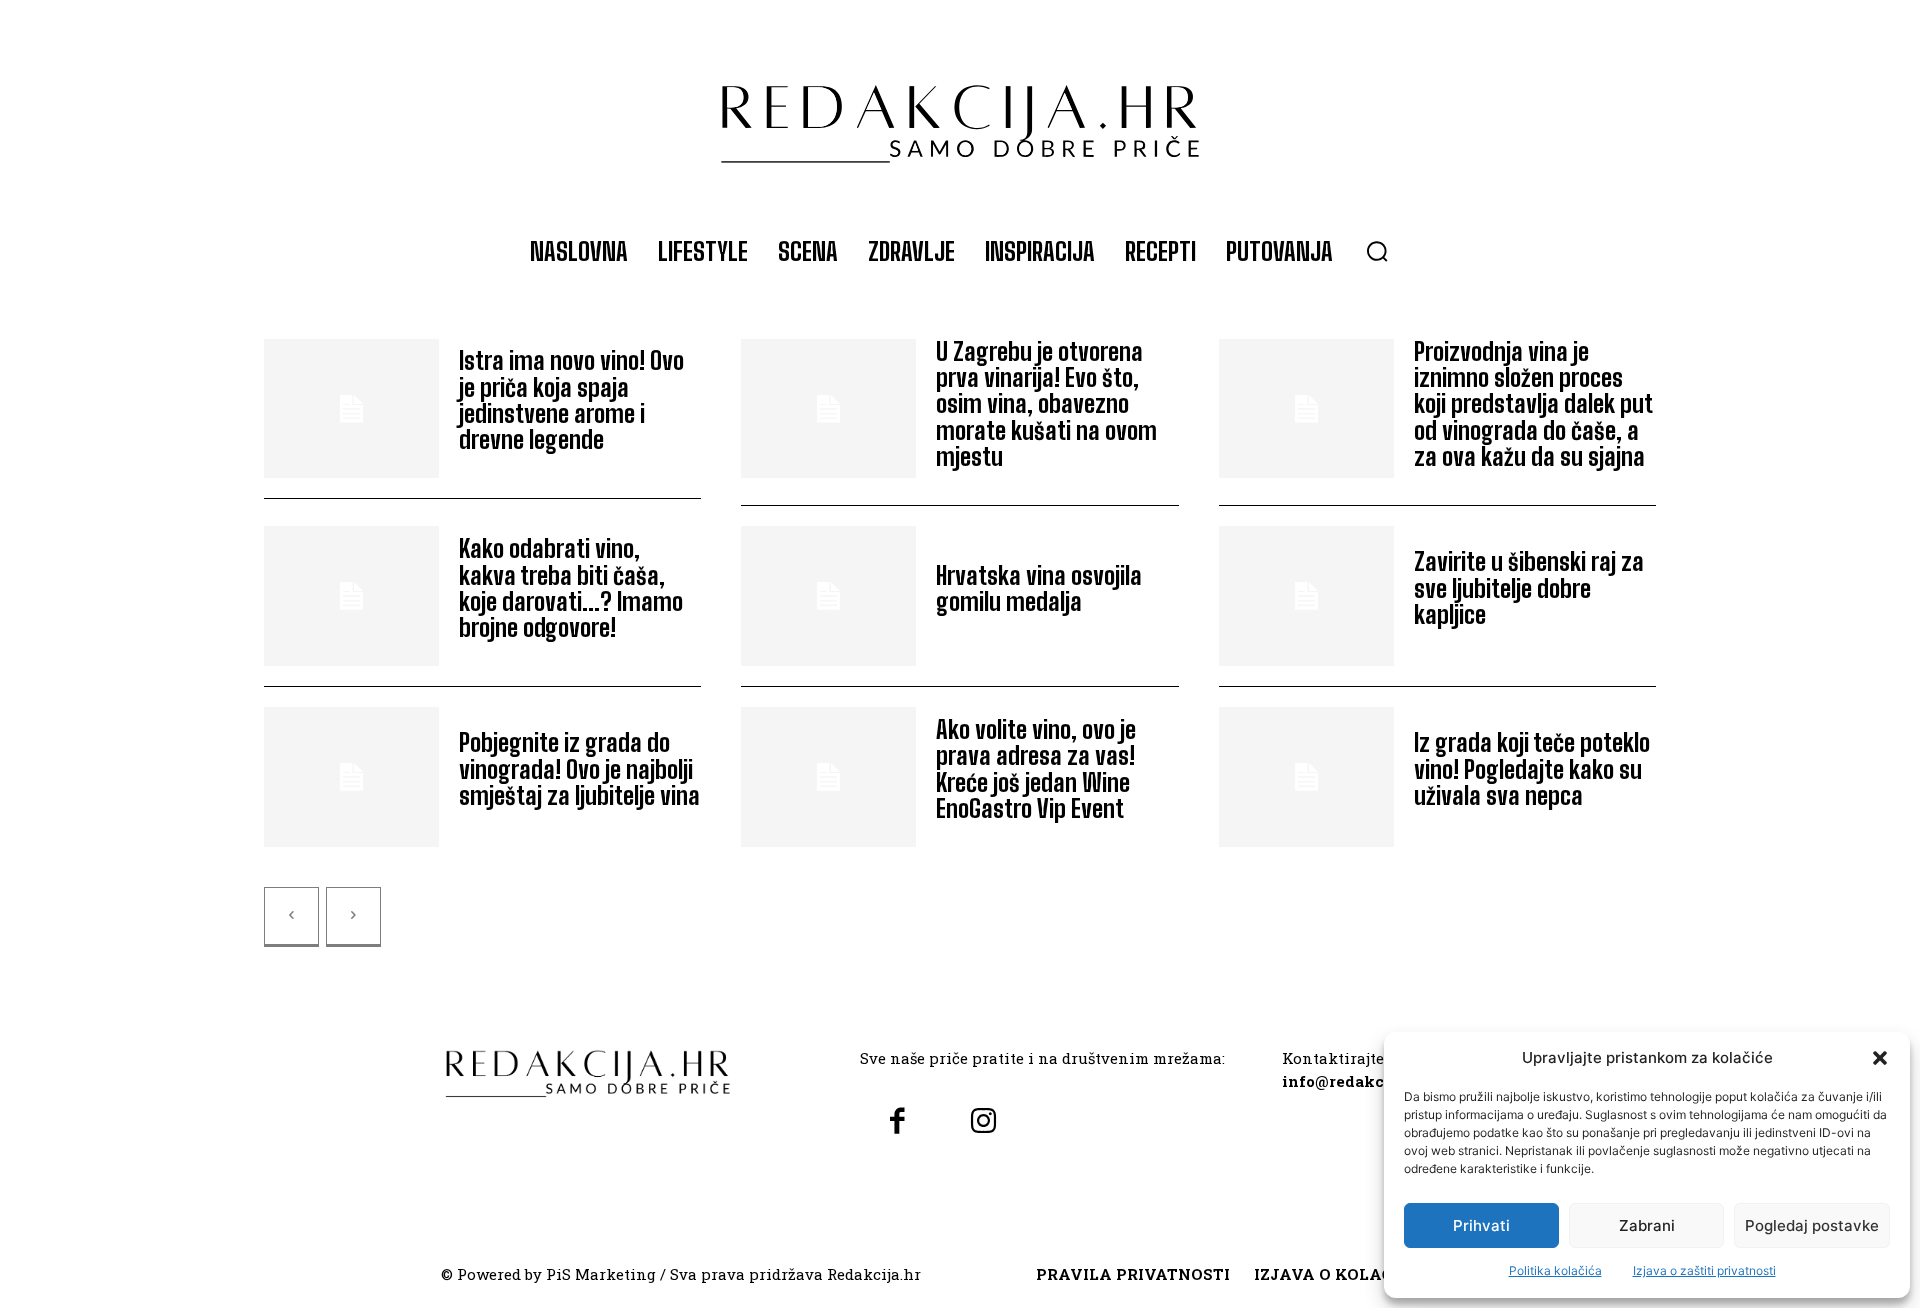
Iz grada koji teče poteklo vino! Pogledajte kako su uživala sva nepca (1532, 769)
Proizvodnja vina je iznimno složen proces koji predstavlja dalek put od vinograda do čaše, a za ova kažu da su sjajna (1533, 404)
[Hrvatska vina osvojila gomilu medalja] (828, 596)
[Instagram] (982, 1122)
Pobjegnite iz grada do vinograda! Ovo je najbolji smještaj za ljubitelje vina (579, 769)
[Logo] (960, 114)
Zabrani (1647, 1225)
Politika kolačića (1555, 1270)
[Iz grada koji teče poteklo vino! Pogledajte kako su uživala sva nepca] (1306, 777)
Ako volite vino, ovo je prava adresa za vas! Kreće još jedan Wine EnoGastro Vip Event (1036, 769)
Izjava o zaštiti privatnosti (1704, 1270)
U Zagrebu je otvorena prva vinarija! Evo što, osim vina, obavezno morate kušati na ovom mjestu (1046, 404)
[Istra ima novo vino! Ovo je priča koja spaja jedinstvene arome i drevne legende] (351, 409)
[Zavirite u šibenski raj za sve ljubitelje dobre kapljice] (1306, 596)
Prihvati (1481, 1225)
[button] (1880, 1058)
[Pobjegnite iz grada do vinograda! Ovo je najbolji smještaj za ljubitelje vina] (351, 777)
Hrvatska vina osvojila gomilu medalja (1039, 588)
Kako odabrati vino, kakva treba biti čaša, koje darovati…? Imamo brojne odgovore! (571, 588)
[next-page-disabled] (353, 917)
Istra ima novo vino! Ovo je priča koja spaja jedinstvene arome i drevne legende (571, 400)
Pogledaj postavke (1812, 1225)
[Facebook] (897, 1122)
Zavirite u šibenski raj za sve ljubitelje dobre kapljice (1529, 588)
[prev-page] (291, 917)
